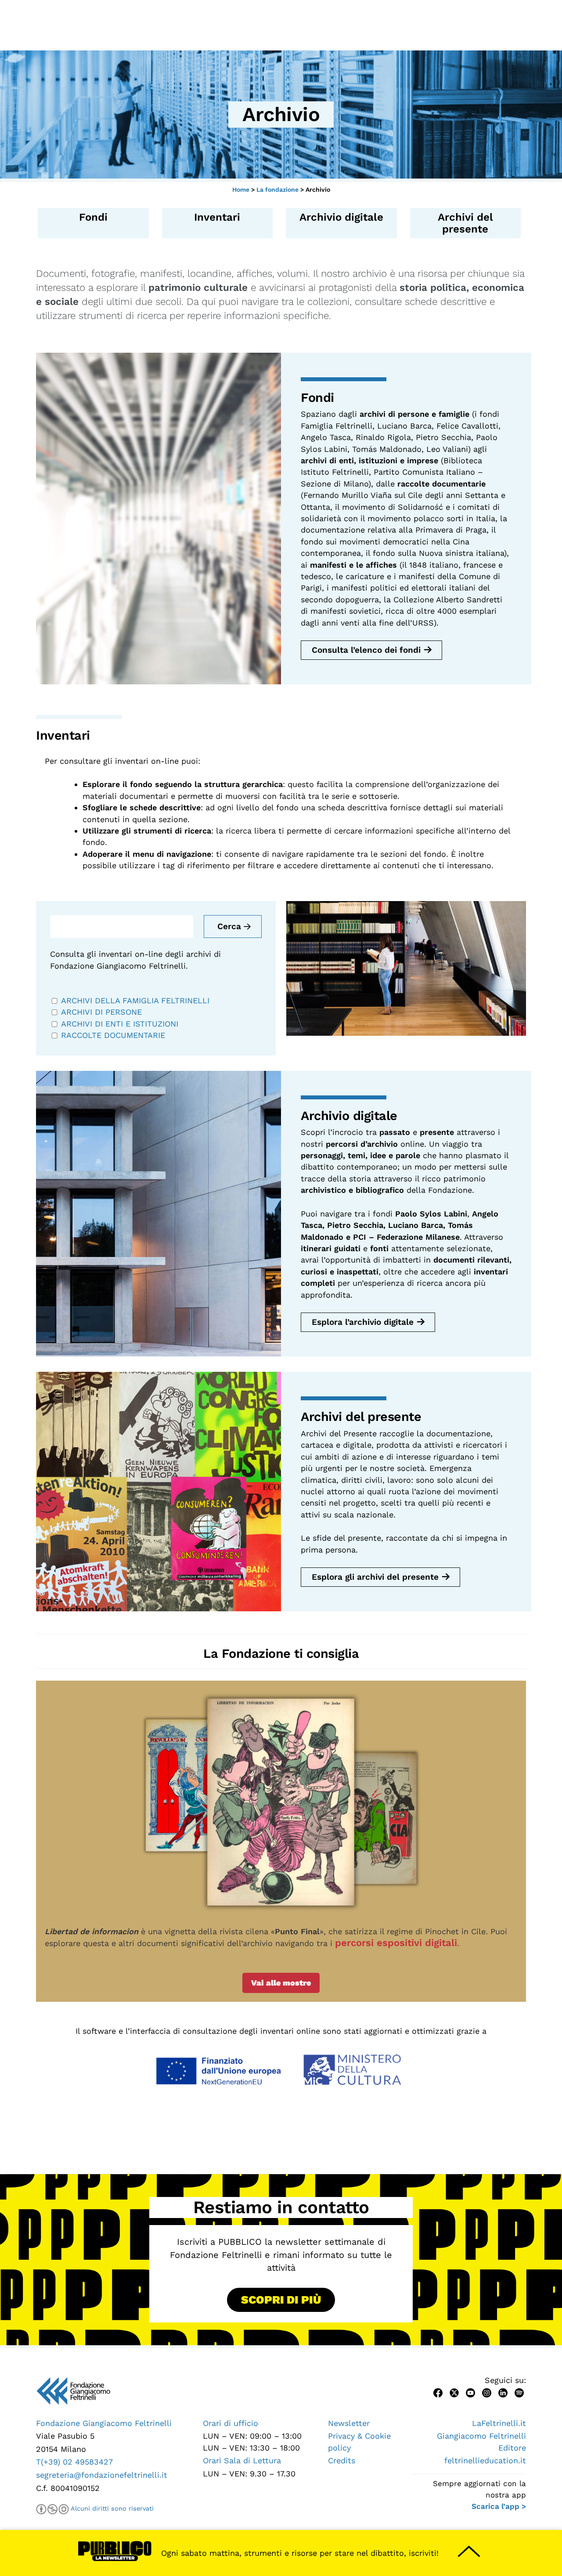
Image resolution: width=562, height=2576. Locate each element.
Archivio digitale (341, 217)
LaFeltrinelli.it (499, 2423)
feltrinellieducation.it (485, 2460)
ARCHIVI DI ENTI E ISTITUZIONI (121, 1024)
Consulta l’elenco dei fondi (366, 650)
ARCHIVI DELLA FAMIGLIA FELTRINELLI (137, 1000)
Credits (342, 2460)
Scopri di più (281, 2300)
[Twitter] (454, 2392)
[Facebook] (438, 2392)
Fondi (93, 217)
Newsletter (349, 2423)
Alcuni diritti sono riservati (112, 2508)
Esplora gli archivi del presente (375, 1577)
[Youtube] (470, 2392)
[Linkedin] (503, 2392)
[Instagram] (487, 2392)
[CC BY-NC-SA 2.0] (52, 2509)
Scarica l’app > (499, 2506)
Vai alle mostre (281, 1983)
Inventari (217, 217)
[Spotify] (519, 2392)
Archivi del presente (465, 223)
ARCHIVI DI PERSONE (103, 1012)
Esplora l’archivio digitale (363, 1322)
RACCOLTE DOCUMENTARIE (114, 1035)
